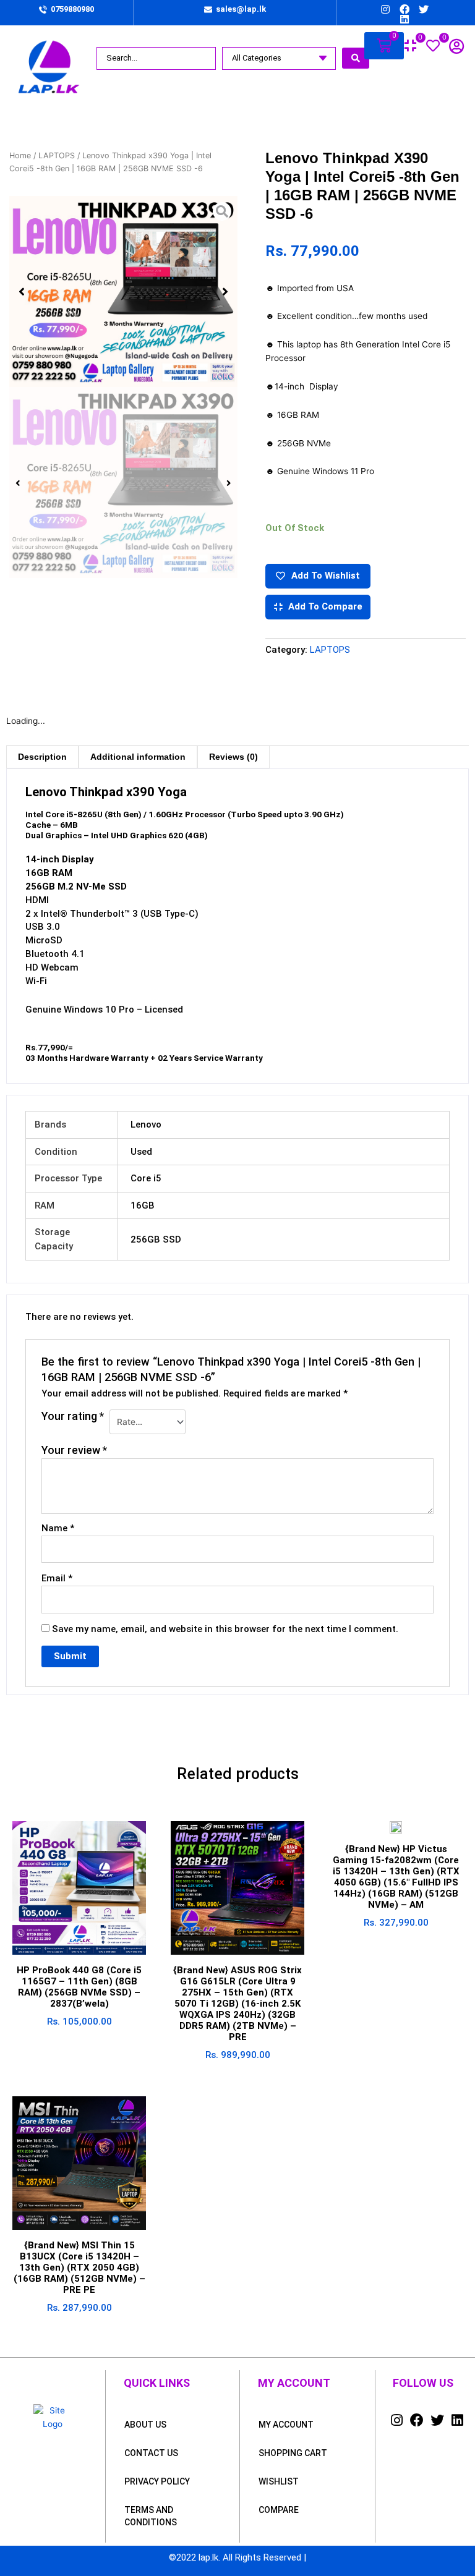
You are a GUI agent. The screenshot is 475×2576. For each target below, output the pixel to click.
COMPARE (279, 2510)
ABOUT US (145, 2425)
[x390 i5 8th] (123, 291)
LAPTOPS (57, 155)
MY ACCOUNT (286, 2425)
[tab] (42, 757)
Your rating (73, 1416)
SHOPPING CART (293, 2453)
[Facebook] (404, 9)
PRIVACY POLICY (157, 2481)
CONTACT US (151, 2453)
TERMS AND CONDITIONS (151, 2516)
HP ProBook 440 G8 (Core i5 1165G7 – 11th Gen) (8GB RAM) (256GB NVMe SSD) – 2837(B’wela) (79, 1987)
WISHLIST (279, 2481)
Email (57, 1578)
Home (20, 155)
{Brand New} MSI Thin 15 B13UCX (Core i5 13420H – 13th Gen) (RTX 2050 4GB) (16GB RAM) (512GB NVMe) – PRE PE (79, 2268)
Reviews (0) (233, 757)
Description (42, 757)
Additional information (138, 757)
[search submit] (356, 58)
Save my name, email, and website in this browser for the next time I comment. (225, 1629)
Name (58, 1528)
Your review (74, 1450)
